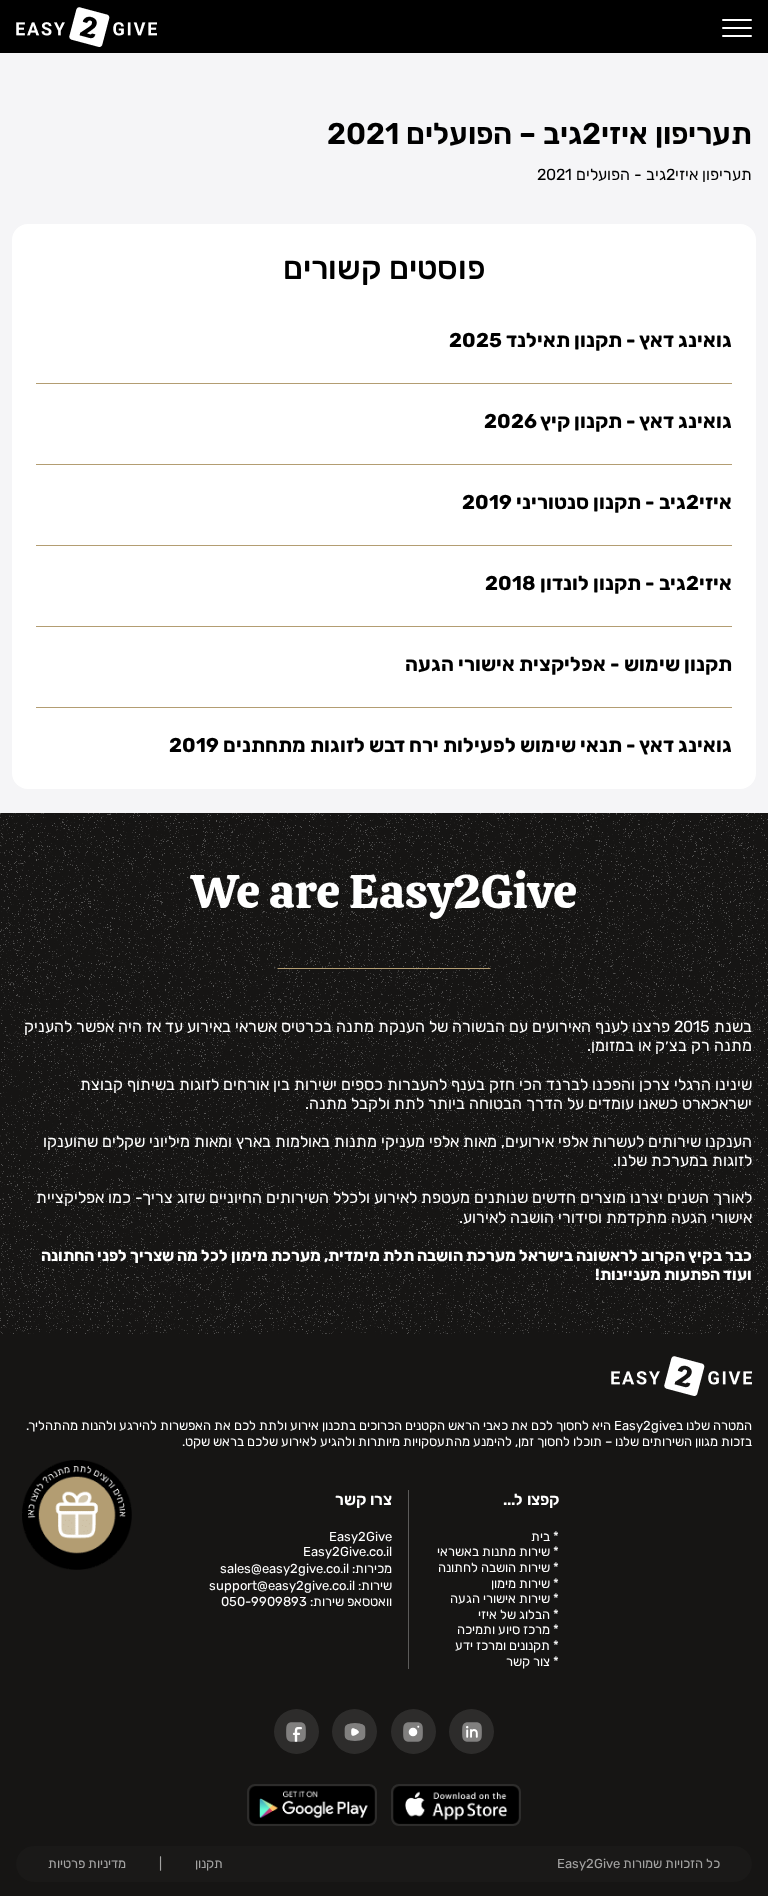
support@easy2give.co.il (282, 1585)
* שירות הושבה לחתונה (498, 1567)
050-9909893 (264, 1601)
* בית (545, 1536)
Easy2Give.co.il (347, 1551)
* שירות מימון (525, 1583)
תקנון (209, 1863)
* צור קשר (532, 1661)
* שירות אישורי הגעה (504, 1598)
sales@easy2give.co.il (284, 1568)
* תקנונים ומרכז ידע (507, 1645)
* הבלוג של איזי (518, 1614)
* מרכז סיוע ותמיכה (508, 1629)
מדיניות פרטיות (87, 1863)
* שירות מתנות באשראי (498, 1551)
